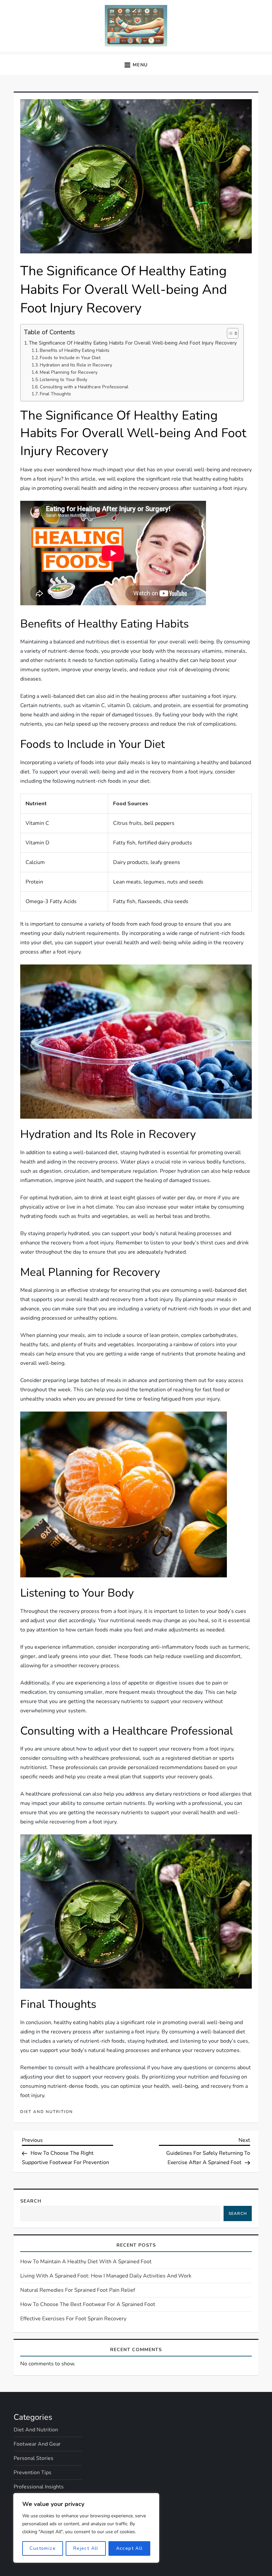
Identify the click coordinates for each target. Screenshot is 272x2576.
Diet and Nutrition (47, 2112)
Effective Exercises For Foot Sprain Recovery (73, 2319)
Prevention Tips (33, 2473)
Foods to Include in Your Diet (70, 358)
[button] (136, 65)
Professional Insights (39, 2487)
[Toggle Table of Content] (229, 333)
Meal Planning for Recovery (69, 372)
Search (31, 2201)
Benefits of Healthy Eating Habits (75, 350)
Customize (43, 2548)
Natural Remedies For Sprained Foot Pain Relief (78, 2290)
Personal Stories (34, 2458)
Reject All (86, 2548)
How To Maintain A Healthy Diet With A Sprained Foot (86, 2262)
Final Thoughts (55, 394)
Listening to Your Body (64, 380)
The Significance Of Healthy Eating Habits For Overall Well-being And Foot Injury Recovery (133, 343)
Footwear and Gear (37, 2444)
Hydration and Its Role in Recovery (76, 365)
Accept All (130, 2548)
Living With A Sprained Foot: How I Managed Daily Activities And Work (106, 2276)
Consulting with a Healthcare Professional (84, 387)
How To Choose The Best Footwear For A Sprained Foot (88, 2304)
